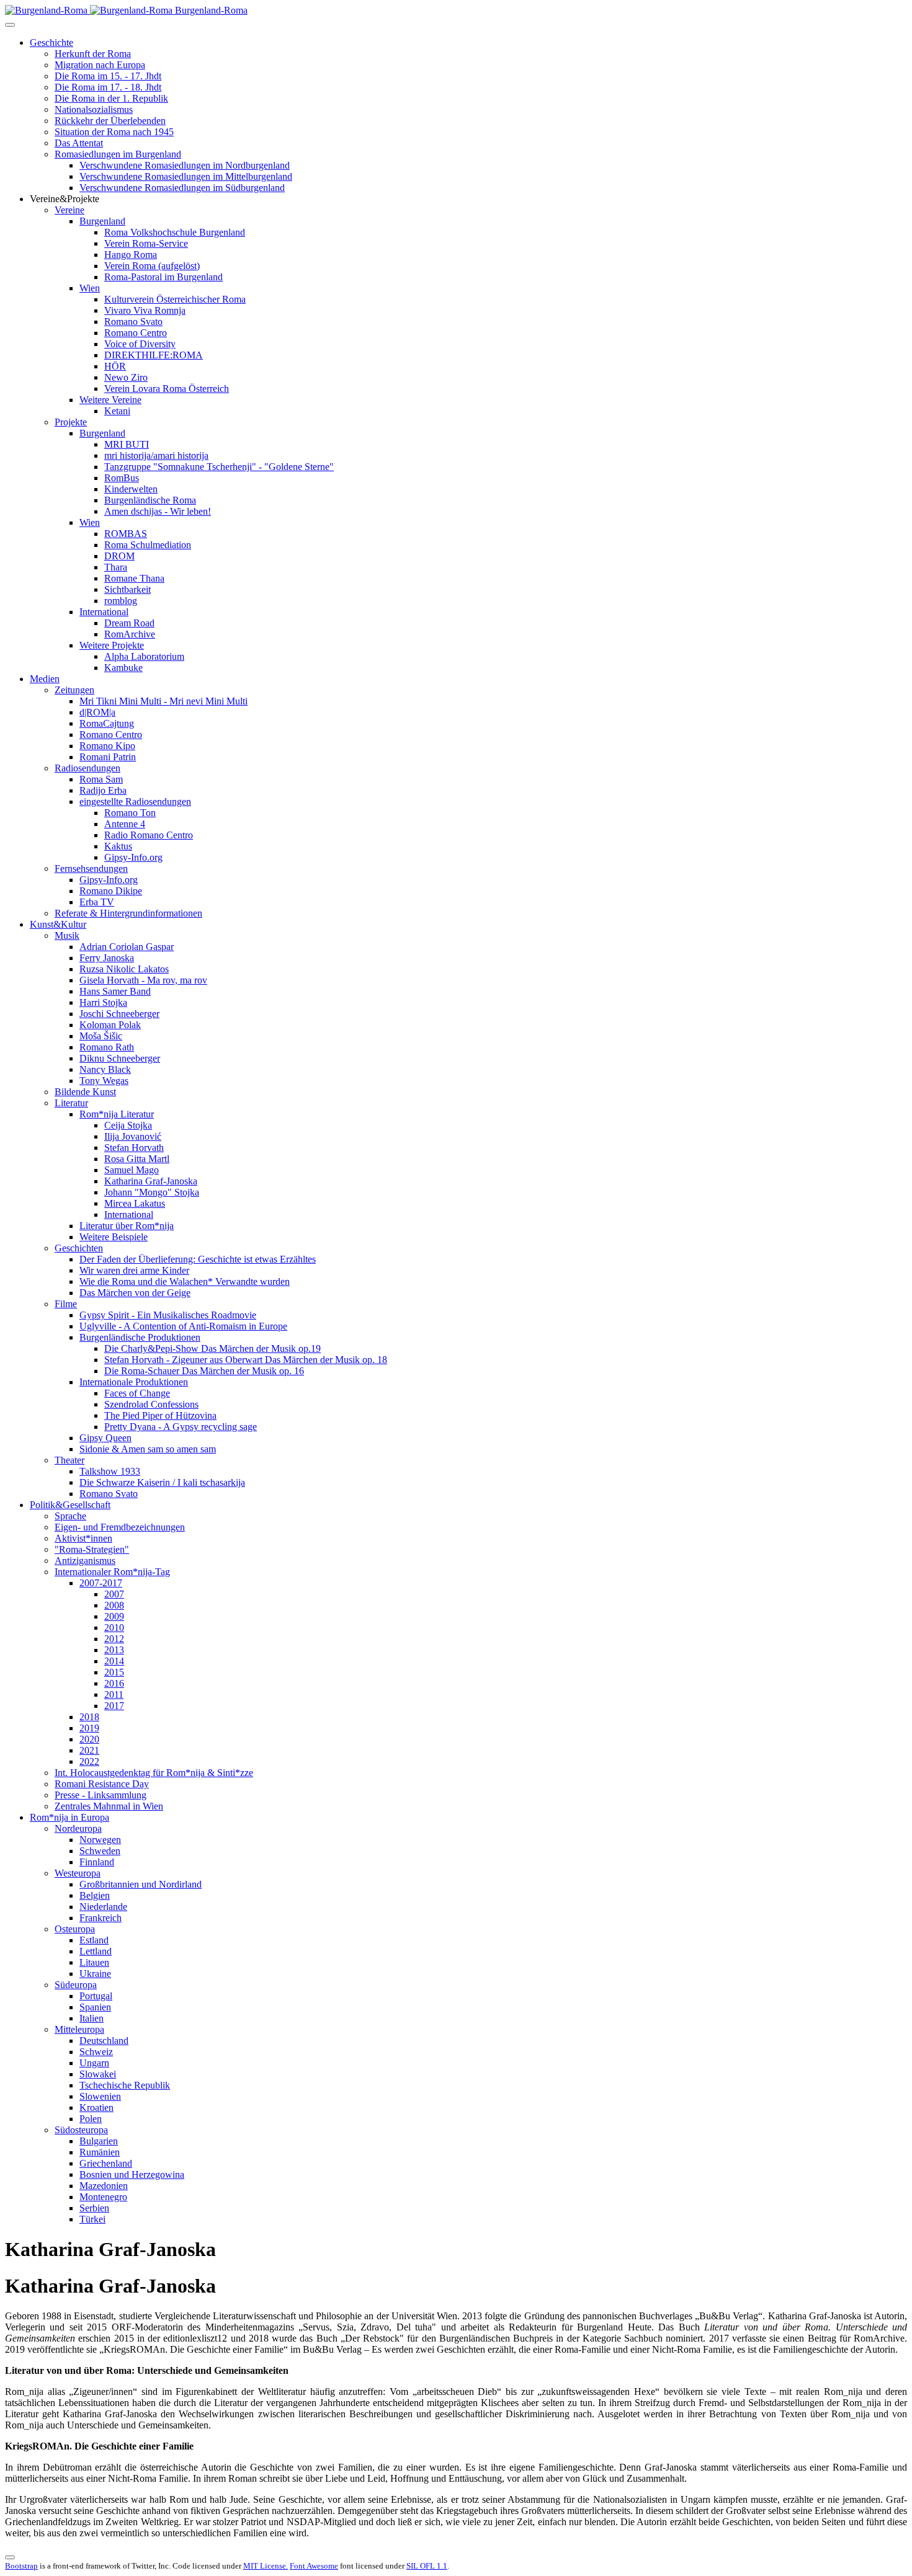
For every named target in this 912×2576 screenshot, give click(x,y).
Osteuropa (75, 1929)
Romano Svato (133, 322)
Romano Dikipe (111, 891)
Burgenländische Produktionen (140, 1337)
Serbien (94, 2208)
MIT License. (266, 2566)
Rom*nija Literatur (117, 1114)
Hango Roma (131, 255)
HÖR (115, 366)
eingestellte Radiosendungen (135, 802)
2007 (114, 1594)
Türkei (92, 2219)
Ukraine (95, 1974)
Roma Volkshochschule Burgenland (175, 232)
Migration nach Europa (100, 65)
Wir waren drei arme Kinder (134, 1270)
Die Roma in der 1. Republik (111, 98)
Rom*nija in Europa (69, 1817)
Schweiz (96, 2052)
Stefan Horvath (134, 1148)
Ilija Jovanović (133, 1136)
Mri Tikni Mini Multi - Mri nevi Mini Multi (163, 701)
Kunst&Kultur (58, 924)
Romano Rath (107, 1047)
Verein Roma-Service (146, 243)
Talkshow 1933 (110, 1471)
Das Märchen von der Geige (135, 1293)
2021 (89, 1750)
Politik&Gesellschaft (70, 1505)
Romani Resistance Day (102, 1784)
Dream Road (129, 623)
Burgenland (102, 221)
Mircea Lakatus (135, 1203)
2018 (89, 1717)
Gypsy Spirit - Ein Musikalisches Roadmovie (168, 1315)
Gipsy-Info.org (133, 857)
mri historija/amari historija (156, 455)
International (104, 612)
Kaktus (118, 846)
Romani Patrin (108, 757)
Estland (94, 1940)
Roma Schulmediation (148, 545)
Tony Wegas (104, 1081)
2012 (114, 1639)
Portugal (96, 1996)
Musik (67, 935)
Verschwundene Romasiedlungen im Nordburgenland (185, 165)
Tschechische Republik (125, 2085)
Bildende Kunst (85, 1092)
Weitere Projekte (112, 645)
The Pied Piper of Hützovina (160, 1415)
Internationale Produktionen (134, 1382)
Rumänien (100, 2152)
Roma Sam (101, 779)
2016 (114, 1683)
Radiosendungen (87, 768)
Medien (45, 679)
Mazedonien (104, 2186)
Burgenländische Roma (150, 500)
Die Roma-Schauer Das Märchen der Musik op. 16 (204, 1371)
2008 (114, 1605)
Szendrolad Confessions (151, 1404)
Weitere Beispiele (114, 1237)
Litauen (94, 1962)
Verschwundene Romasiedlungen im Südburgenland (182, 188)
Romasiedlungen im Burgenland (118, 154)
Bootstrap (21, 2566)
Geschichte (51, 42)
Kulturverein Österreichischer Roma (175, 299)
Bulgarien (99, 2141)
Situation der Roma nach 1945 (114, 132)
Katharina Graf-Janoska (151, 1181)
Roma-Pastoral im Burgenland (163, 277)
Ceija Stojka (128, 1125)
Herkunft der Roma (93, 54)
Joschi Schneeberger (119, 1014)
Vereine (69, 210)
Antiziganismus (85, 1561)
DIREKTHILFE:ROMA (154, 355)
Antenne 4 (125, 824)
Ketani (117, 411)
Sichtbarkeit (127, 589)
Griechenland (106, 2163)
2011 (114, 1694)
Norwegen (100, 1840)
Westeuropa (78, 1873)
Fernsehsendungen (91, 868)
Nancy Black (105, 1069)
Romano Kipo (107, 746)
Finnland (97, 1862)
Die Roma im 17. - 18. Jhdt (108, 87)
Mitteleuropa (79, 2029)
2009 (114, 1616)
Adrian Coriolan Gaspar (127, 947)
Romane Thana (134, 578)
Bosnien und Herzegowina (132, 2174)
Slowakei (98, 2074)
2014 (114, 1661)
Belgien (95, 1895)
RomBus (122, 478)
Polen (91, 2119)
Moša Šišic (101, 1036)
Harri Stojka (103, 1002)
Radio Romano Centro (149, 835)
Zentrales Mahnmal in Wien (109, 1806)
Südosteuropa (81, 2130)
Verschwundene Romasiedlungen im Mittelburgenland (186, 176)
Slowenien (100, 2096)
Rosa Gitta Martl (137, 1159)
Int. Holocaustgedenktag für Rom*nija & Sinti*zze (154, 1773)
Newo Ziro (126, 377)
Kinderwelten (131, 489)
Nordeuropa (78, 1828)
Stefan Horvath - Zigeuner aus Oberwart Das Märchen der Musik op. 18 (246, 1360)
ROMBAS (126, 534)
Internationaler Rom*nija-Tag (112, 1572)
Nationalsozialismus (94, 109)
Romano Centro (136, 333)
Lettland (96, 1951)
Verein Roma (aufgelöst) (152, 266)
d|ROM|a (97, 712)
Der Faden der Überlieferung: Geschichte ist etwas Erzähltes (198, 1259)
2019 (89, 1728)
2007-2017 (101, 1583)
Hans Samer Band (115, 991)
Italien (92, 2018)
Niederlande (103, 1907)
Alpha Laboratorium (144, 656)
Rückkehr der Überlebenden (110, 121)
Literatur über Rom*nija (127, 1226)
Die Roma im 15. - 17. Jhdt (108, 76)
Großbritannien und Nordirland (141, 1884)
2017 (114, 1706)
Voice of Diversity (140, 344)
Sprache (70, 1516)
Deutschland (104, 2041)
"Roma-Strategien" (92, 1549)
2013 (114, 1650)
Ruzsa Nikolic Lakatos (124, 969)
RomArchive (130, 634)
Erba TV (97, 902)
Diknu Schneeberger (120, 1058)
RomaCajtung (107, 723)
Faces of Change (137, 1393)
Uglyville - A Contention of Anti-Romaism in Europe (183, 1326)
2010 (114, 1628)
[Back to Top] (10, 2557)
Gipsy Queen (105, 1438)
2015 (114, 1672)
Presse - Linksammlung (101, 1795)
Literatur (71, 1103)
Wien (90, 288)
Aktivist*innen (83, 1538)
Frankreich (101, 1918)
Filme (66, 1304)
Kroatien (96, 2107)
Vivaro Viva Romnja (145, 310)
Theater (69, 1460)
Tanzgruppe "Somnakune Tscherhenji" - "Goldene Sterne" (219, 467)
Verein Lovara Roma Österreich (167, 389)
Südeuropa (76, 1985)
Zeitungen (74, 690)
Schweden (100, 1851)
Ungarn (94, 2063)
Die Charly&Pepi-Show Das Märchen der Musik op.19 (212, 1348)
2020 (89, 1739)
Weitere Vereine (110, 400)
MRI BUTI (127, 444)
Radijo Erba (103, 790)
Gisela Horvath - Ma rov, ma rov (143, 980)
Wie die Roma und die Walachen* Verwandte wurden (185, 1281)
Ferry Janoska (107, 958)
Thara (116, 567)
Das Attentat (79, 143)
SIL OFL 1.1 (427, 2566)
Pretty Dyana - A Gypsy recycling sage (181, 1427)
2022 (89, 1761)
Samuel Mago (132, 1170)
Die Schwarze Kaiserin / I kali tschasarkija (162, 1482)
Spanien (95, 2007)
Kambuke (123, 668)
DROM (119, 556)
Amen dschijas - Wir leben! (158, 511)
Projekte (71, 422)
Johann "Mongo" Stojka (152, 1192)
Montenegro (103, 2197)
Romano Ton (130, 813)
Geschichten (79, 1248)
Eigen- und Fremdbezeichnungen (120, 1527)
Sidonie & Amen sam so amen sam (148, 1449)
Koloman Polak (110, 1025)
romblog (121, 601)
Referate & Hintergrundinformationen (128, 913)
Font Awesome (314, 2566)
